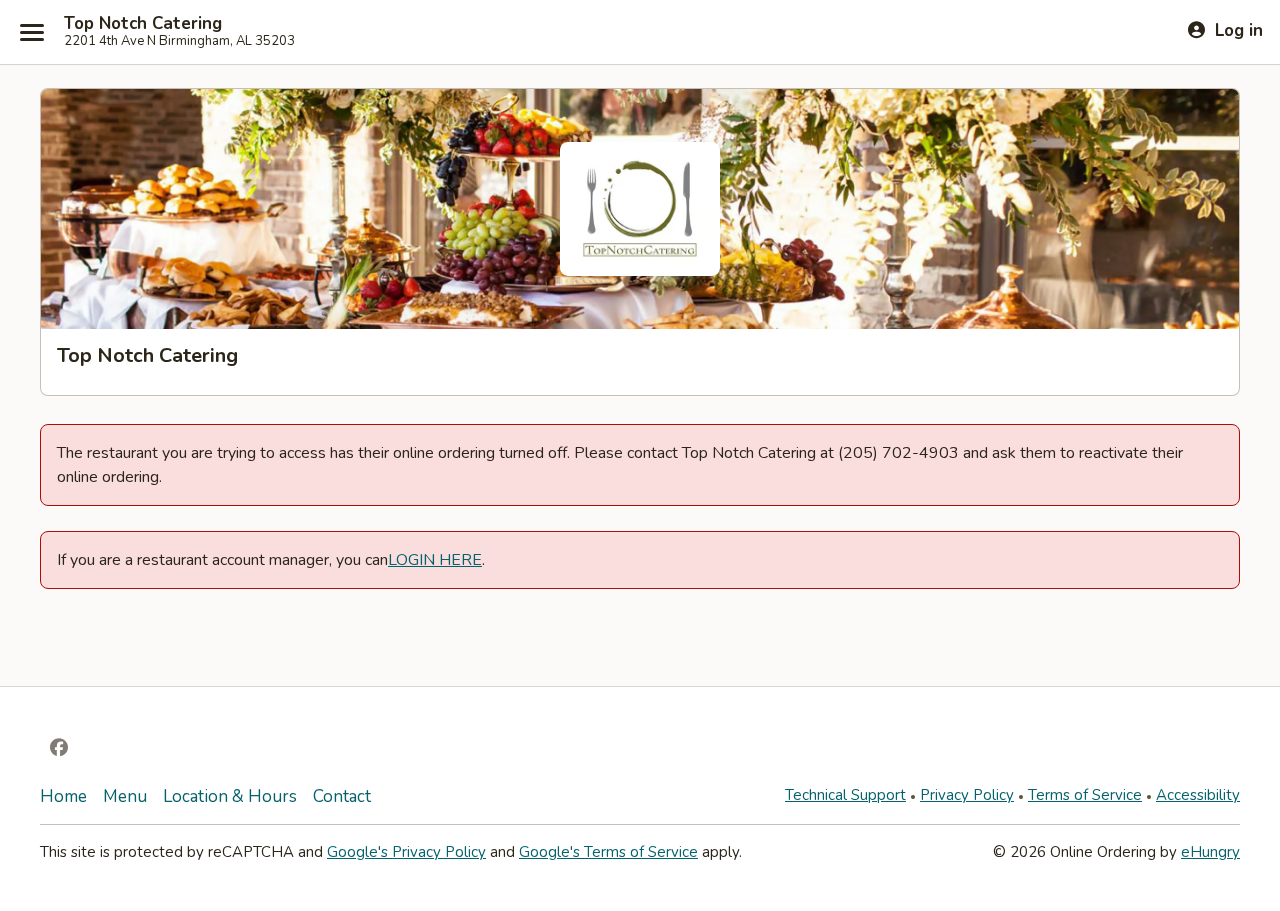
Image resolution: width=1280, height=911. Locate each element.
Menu (125, 796)
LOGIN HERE (435, 560)
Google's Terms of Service (608, 852)
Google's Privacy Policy (406, 852)
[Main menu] (32, 32)
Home (63, 796)
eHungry (1210, 852)
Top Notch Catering (143, 24)
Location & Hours (230, 796)
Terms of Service (1085, 795)
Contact (342, 796)
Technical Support (845, 795)
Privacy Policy (967, 795)
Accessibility (1198, 795)
